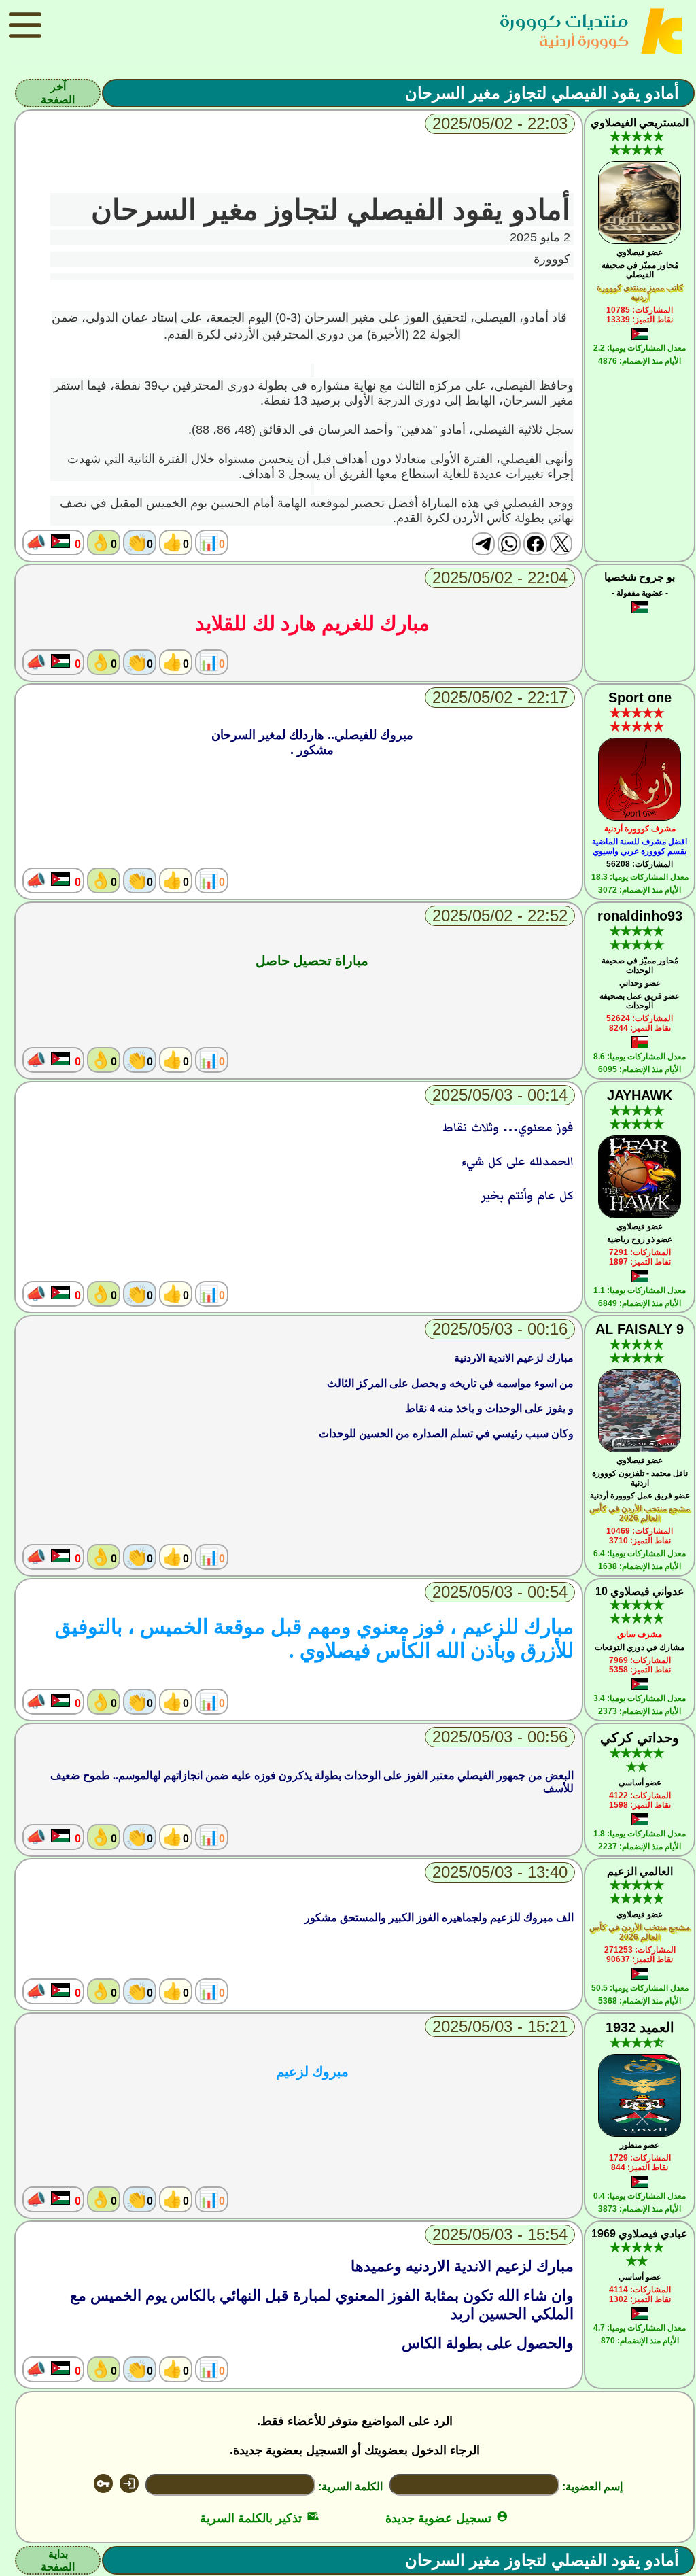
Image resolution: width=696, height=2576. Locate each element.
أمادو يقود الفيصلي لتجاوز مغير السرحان (542, 93)
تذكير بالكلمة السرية (259, 2518)
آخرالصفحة (58, 93)
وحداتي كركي (640, 1738)
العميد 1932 (640, 2027)
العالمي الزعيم (640, 1871)
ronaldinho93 (640, 916)
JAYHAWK (640, 1095)
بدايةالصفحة (58, 2560)
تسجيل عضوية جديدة (447, 2518)
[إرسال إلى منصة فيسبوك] (535, 544)
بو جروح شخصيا (640, 577)
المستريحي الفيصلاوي (640, 123)
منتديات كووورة (564, 21)
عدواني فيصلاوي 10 (640, 1591)
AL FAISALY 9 (640, 1329)
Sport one (640, 698)
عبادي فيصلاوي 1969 (640, 2234)
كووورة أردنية (584, 40)
